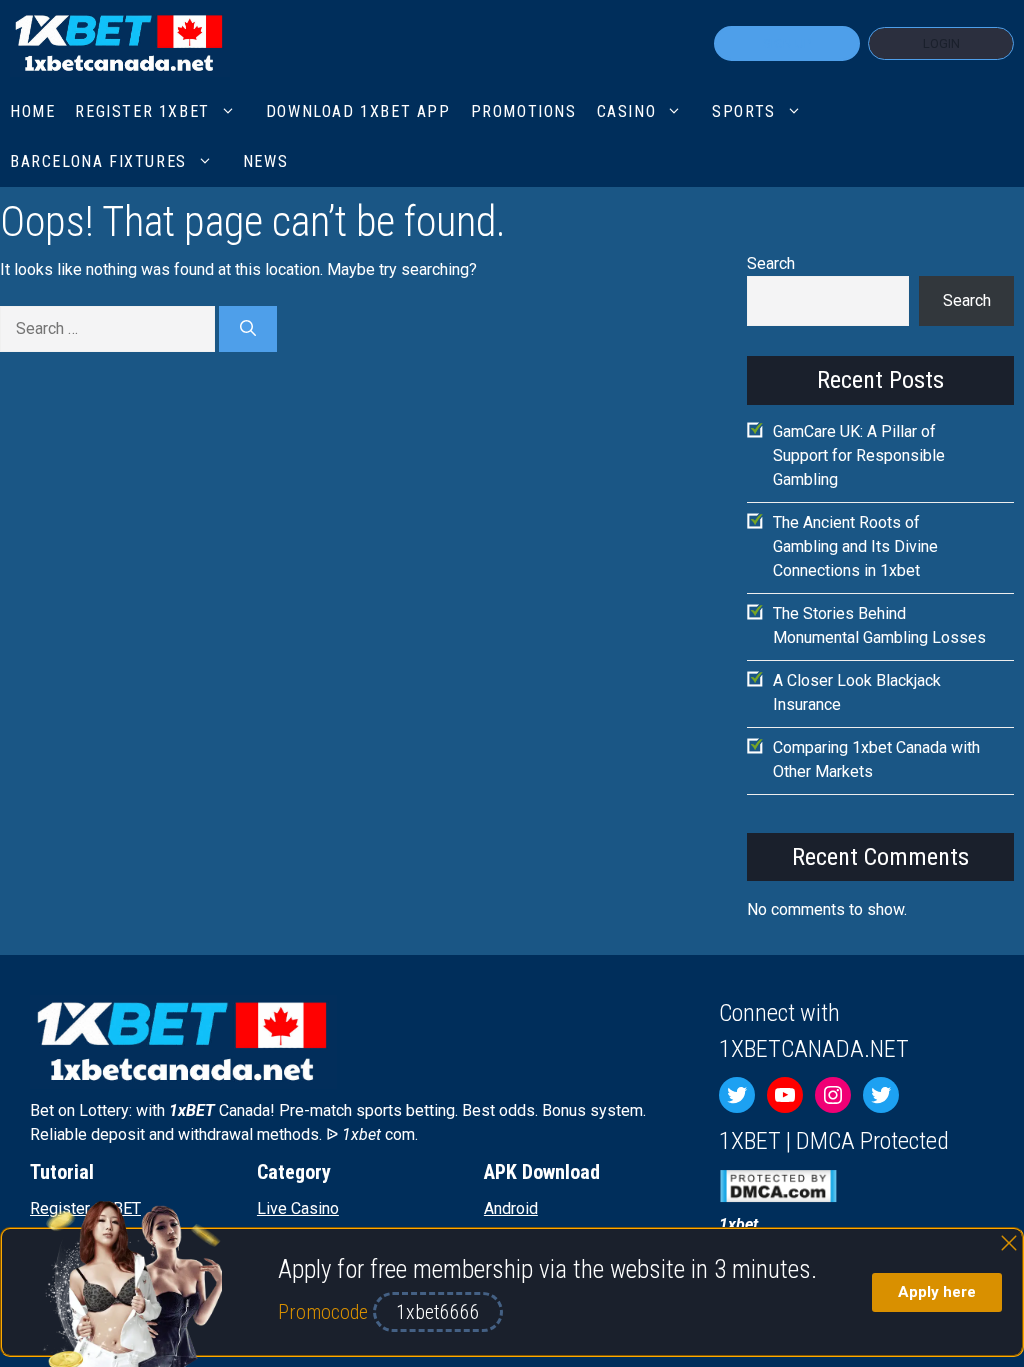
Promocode (325, 1312)
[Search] (248, 329)
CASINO (627, 111)
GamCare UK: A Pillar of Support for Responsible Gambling (859, 455)
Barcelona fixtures (98, 161)
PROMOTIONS (524, 111)
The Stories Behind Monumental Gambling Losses (879, 625)
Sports (744, 111)
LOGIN (941, 43)
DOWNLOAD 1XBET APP (358, 111)
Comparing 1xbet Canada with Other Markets (876, 759)
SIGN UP (787, 43)
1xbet (738, 1224)
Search (771, 263)
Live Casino (298, 1208)
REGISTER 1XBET (142, 111)
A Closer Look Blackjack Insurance (857, 692)
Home (32, 111)
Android (511, 1208)
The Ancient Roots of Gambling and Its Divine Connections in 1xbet (855, 546)
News (265, 161)
